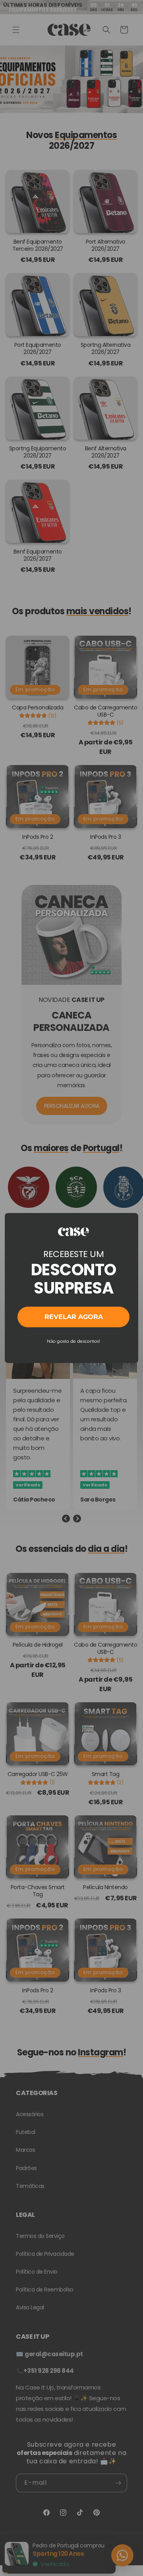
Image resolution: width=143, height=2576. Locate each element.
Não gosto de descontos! (73, 1341)
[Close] (129, 1223)
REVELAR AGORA (74, 1317)
